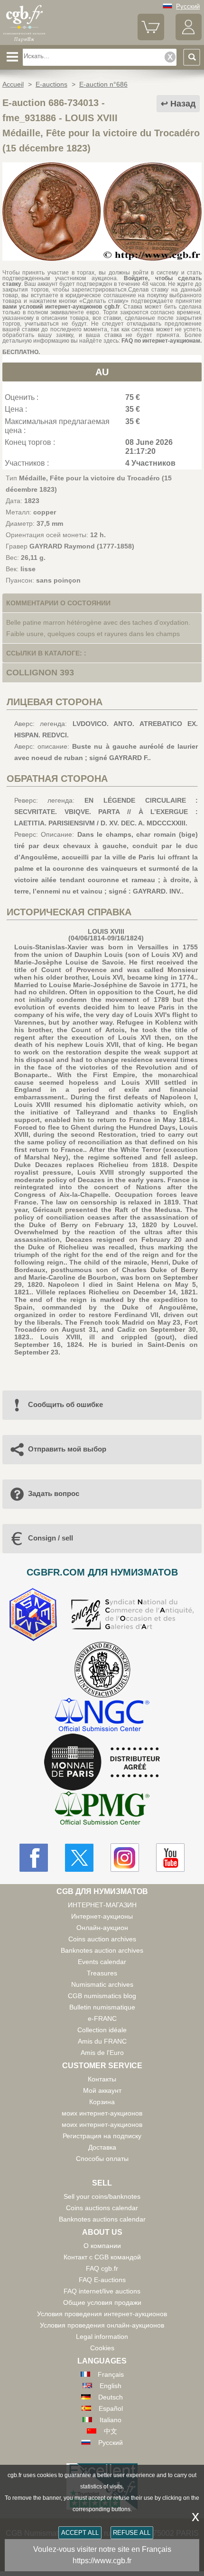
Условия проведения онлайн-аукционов (102, 2325)
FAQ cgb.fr (102, 2268)
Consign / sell (51, 1538)
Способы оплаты (102, 2159)
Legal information (102, 2337)
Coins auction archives (102, 1939)
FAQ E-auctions (102, 2280)
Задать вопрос (54, 1493)
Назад (183, 104)
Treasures (102, 1973)
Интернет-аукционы (102, 1916)
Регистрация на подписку (102, 2136)
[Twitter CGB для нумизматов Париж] (79, 1858)
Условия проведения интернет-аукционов (102, 2314)
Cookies (102, 2348)
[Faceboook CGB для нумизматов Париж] (34, 1858)
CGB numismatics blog (102, 1996)
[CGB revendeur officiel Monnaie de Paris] (102, 1762)
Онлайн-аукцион (102, 1928)
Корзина (102, 2102)
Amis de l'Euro (102, 2053)
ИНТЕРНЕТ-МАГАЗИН (102, 1905)
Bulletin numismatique (102, 2007)
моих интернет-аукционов (102, 2113)
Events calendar (102, 1962)
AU (102, 372)
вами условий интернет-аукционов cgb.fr (61, 307)
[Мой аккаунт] (189, 38)
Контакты (102, 2079)
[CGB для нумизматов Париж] (24, 41)
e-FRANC (102, 2018)
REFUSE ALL (132, 2533)
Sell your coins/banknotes (102, 2196)
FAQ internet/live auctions (102, 2291)
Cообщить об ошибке (65, 1404)
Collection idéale (102, 2030)
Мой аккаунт (102, 2090)
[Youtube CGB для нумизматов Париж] (170, 1858)
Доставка (102, 2147)
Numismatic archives (102, 1984)
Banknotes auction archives (102, 1950)
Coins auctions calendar (102, 2208)
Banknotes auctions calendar (102, 2219)
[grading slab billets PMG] (102, 1810)
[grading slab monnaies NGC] (102, 1716)
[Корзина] (151, 38)
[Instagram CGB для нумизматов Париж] (125, 1858)
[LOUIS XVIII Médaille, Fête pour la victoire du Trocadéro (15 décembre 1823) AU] (102, 258)
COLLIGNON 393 (40, 673)
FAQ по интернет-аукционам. (162, 341)
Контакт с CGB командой (102, 2257)
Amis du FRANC (102, 2041)
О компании (102, 2246)
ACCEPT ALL (80, 2533)
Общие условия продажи (102, 2302)
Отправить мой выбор (67, 1449)
